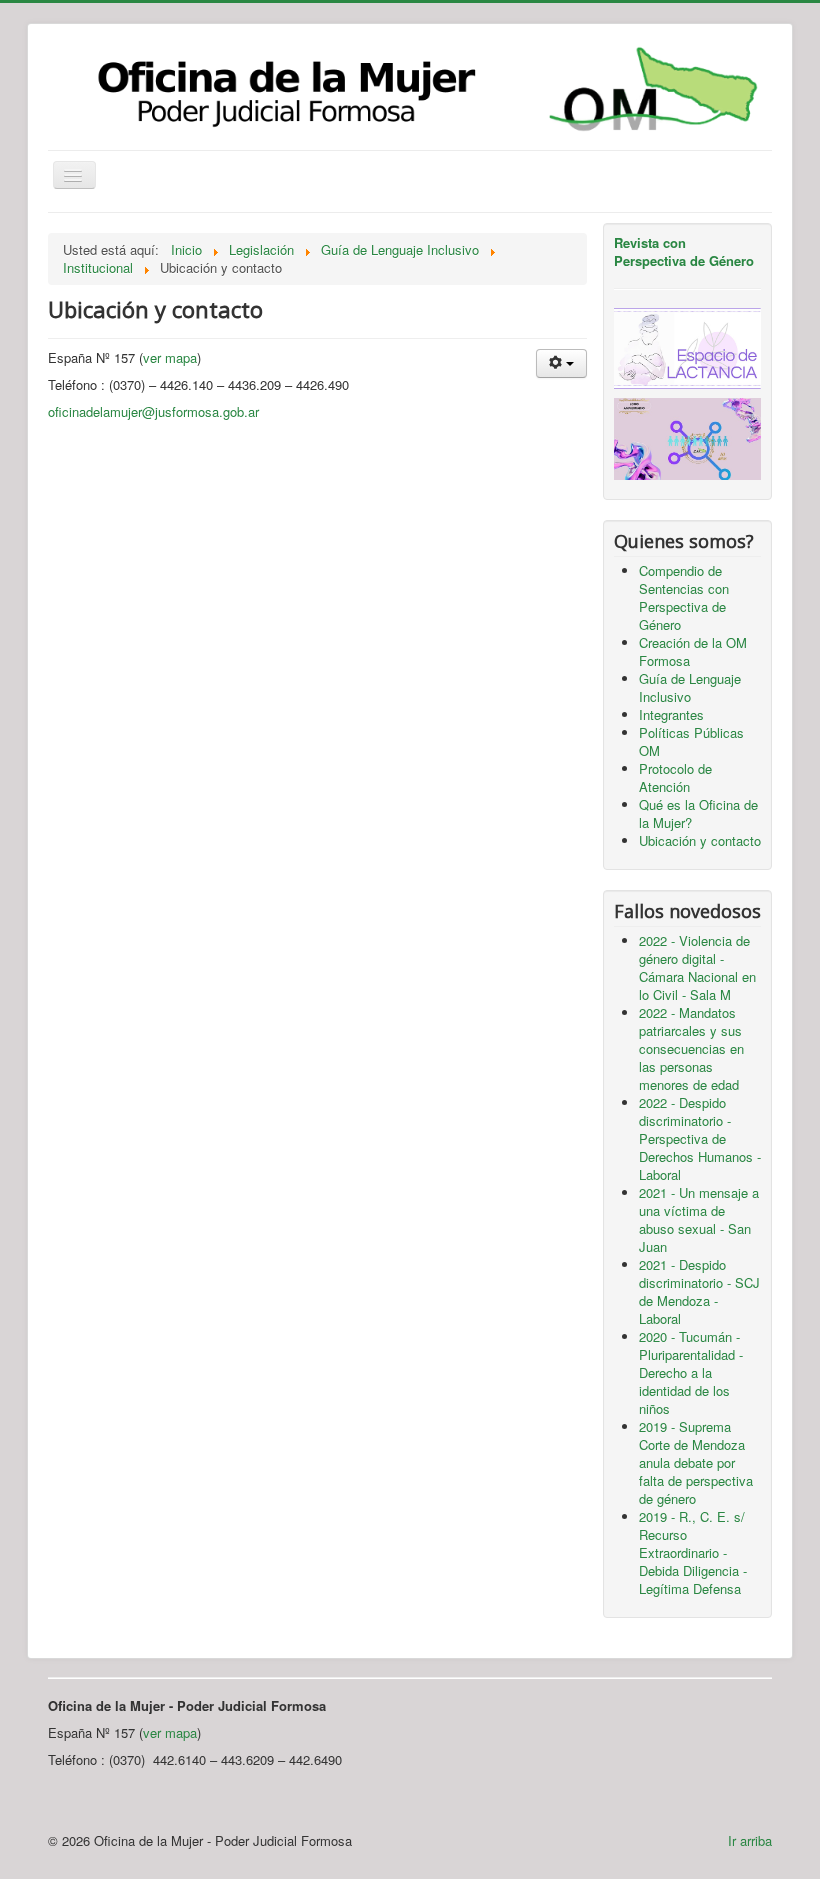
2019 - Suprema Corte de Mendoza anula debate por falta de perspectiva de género (696, 1462)
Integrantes (671, 714)
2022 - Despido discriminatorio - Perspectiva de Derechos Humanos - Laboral (700, 1138)
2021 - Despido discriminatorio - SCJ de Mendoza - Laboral (699, 1291)
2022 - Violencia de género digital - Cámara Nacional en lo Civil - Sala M (697, 967)
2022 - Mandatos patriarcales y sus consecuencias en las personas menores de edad (691, 1048)
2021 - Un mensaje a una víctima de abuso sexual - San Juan (699, 1219)
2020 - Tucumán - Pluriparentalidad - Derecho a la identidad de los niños (691, 1372)
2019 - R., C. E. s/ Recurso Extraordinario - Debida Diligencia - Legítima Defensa (693, 1552)
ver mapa (170, 357)
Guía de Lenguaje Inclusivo (690, 687)
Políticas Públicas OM (691, 741)
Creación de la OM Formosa (693, 651)
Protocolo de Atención (675, 777)
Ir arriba (750, 1840)
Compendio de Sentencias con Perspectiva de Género (684, 597)
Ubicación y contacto (700, 840)
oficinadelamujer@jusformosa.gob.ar (153, 411)
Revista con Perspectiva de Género (684, 251)
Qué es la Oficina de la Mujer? (698, 813)
